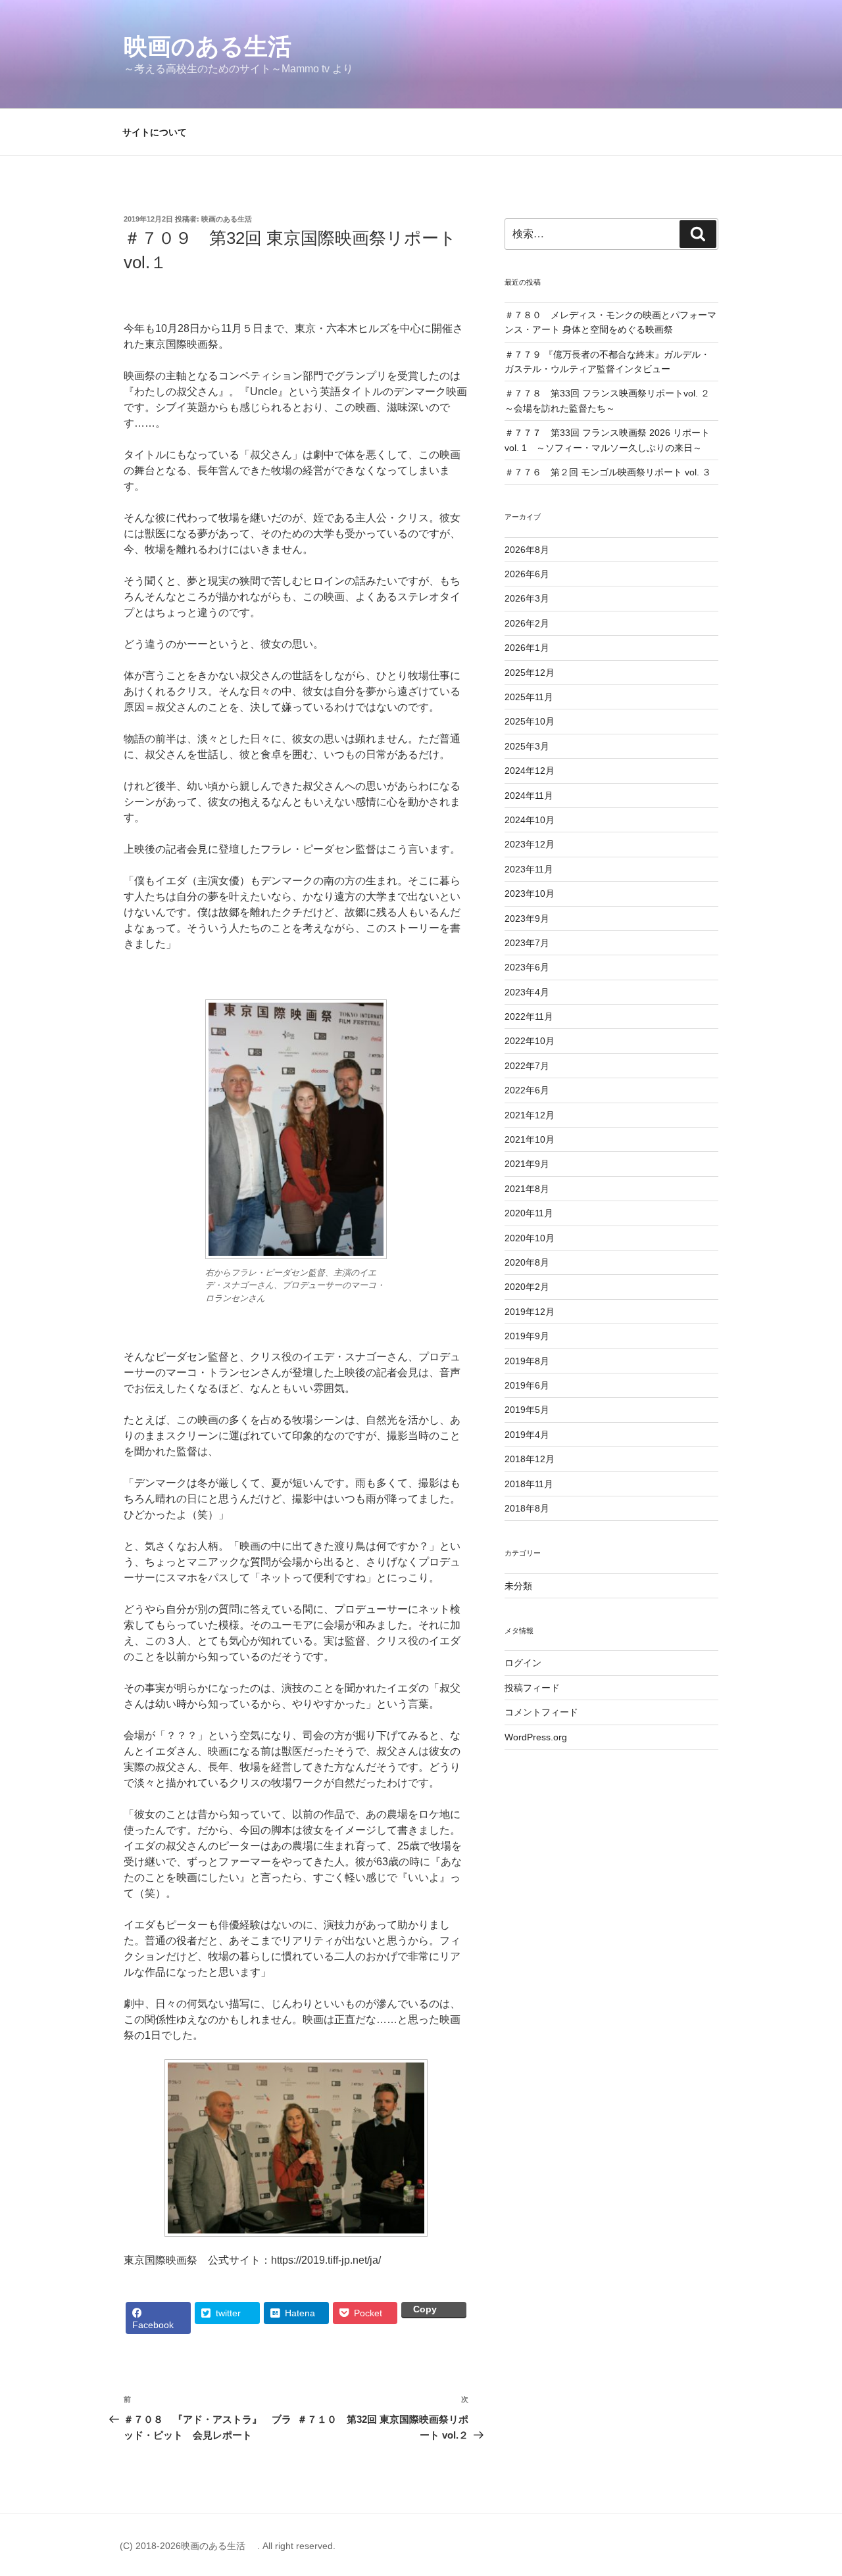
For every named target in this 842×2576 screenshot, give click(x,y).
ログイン (523, 1663)
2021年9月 (527, 1164)
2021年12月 (530, 1115)
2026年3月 (527, 598)
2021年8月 (527, 1189)
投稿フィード (532, 1688)
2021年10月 (530, 1139)
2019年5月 (527, 1410)
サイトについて (155, 132)
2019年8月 (527, 1361)
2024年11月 (529, 796)
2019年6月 (527, 1385)
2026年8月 (527, 550)
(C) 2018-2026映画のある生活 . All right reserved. (228, 2546)
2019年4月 (527, 1435)
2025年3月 (527, 746)
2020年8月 (527, 1262)
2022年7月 (527, 1066)
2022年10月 (530, 1041)
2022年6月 (527, 1090)
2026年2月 (527, 623)
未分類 (518, 1586)
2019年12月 (530, 1312)
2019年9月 (527, 1336)
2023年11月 (529, 869)
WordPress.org (536, 1737)
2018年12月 (530, 1459)
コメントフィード (541, 1712)
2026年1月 (527, 648)
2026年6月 (527, 574)
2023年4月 (527, 992)
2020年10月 (530, 1238)
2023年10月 (530, 894)
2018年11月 (529, 1484)
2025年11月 (529, 697)
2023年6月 (527, 967)
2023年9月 (527, 918)
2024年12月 (530, 771)
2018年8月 (527, 1508)
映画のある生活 (219, 46)
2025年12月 (530, 673)
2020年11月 (529, 1213)
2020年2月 (527, 1287)
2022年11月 (529, 1016)
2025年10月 (530, 721)
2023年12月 (530, 844)
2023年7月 (527, 943)
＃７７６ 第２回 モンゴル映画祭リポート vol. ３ (608, 472)
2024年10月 (530, 820)
